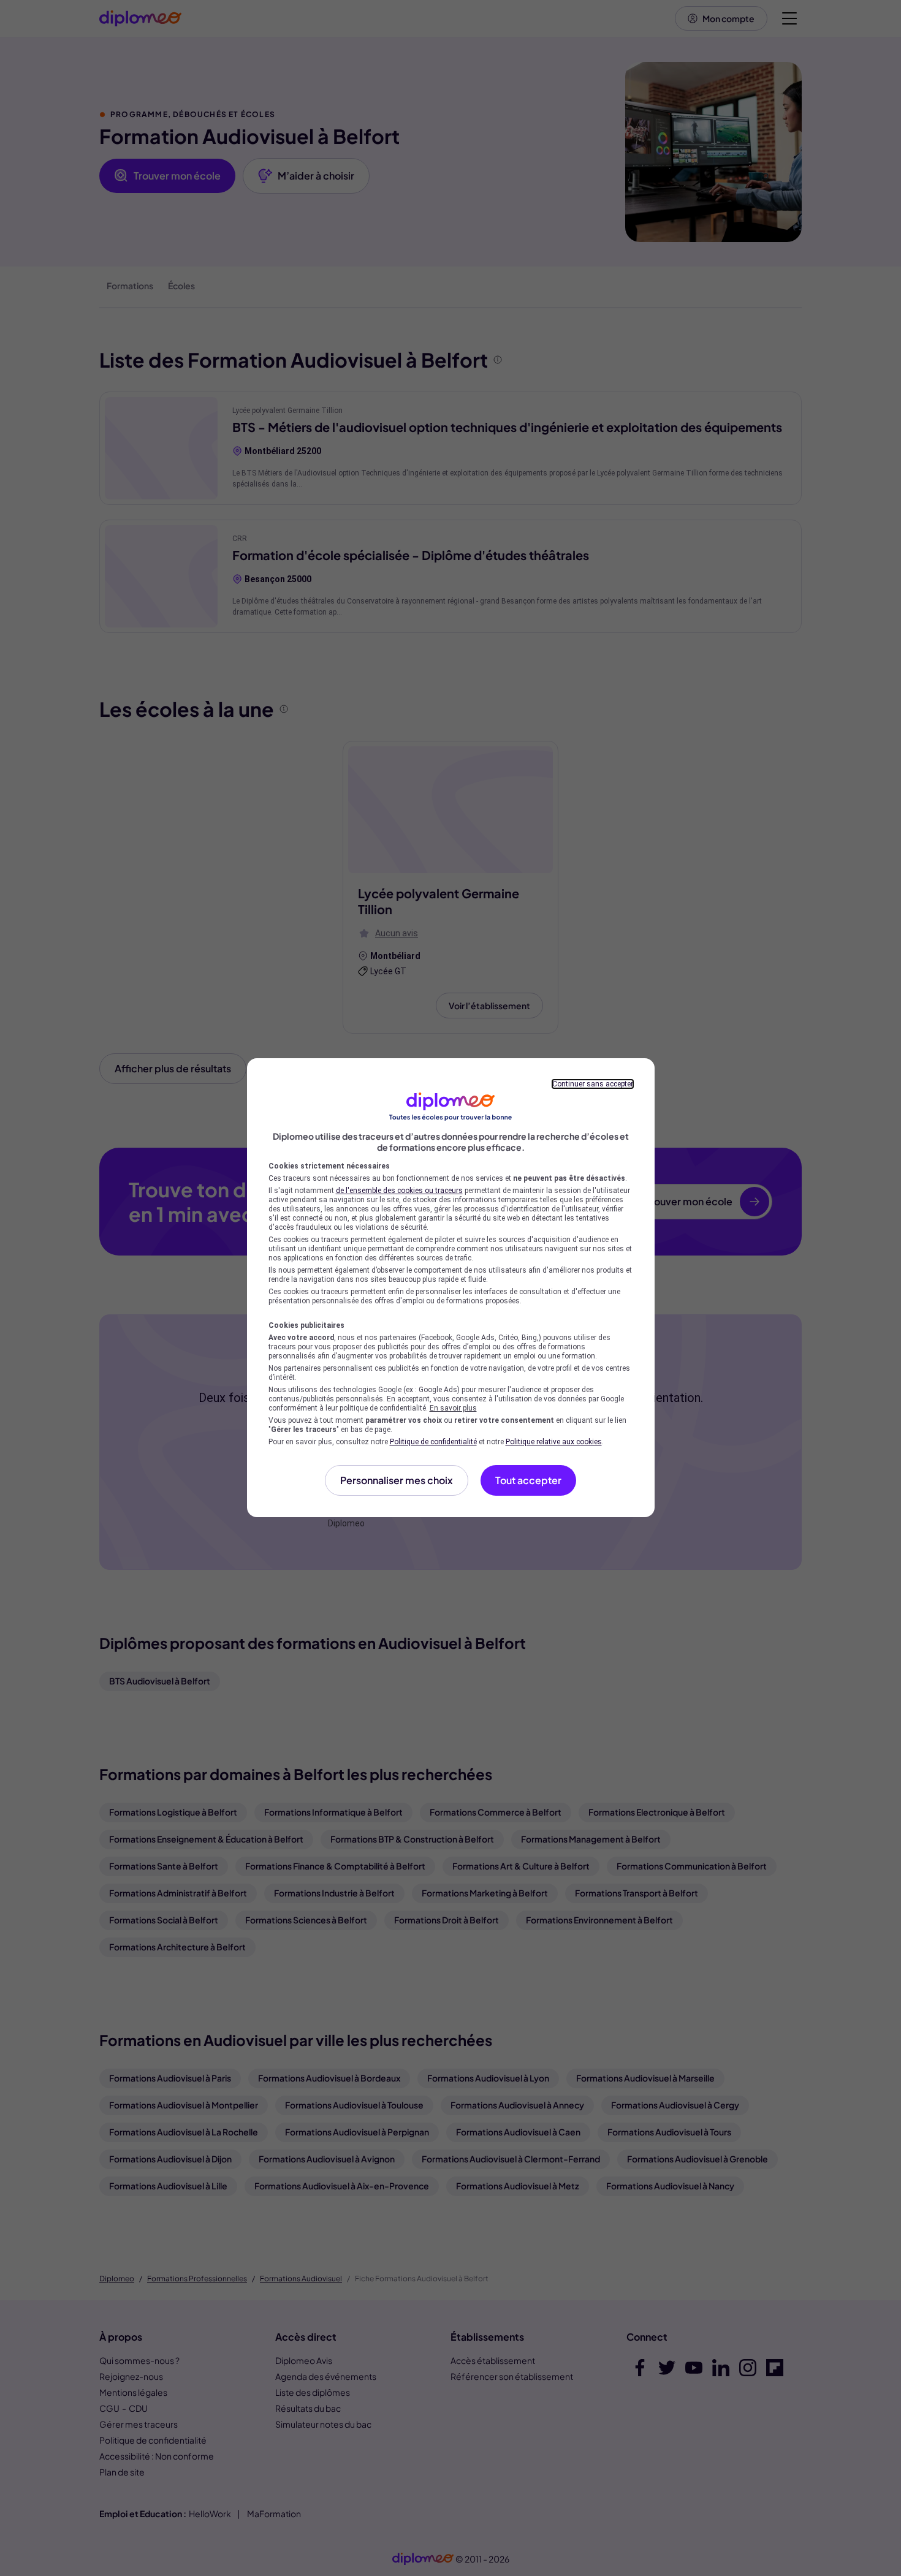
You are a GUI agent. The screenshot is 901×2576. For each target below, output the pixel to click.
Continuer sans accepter (593, 1084)
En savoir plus (453, 1408)
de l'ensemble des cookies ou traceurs (399, 1191)
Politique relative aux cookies (554, 1442)
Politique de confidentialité (433, 1442)
